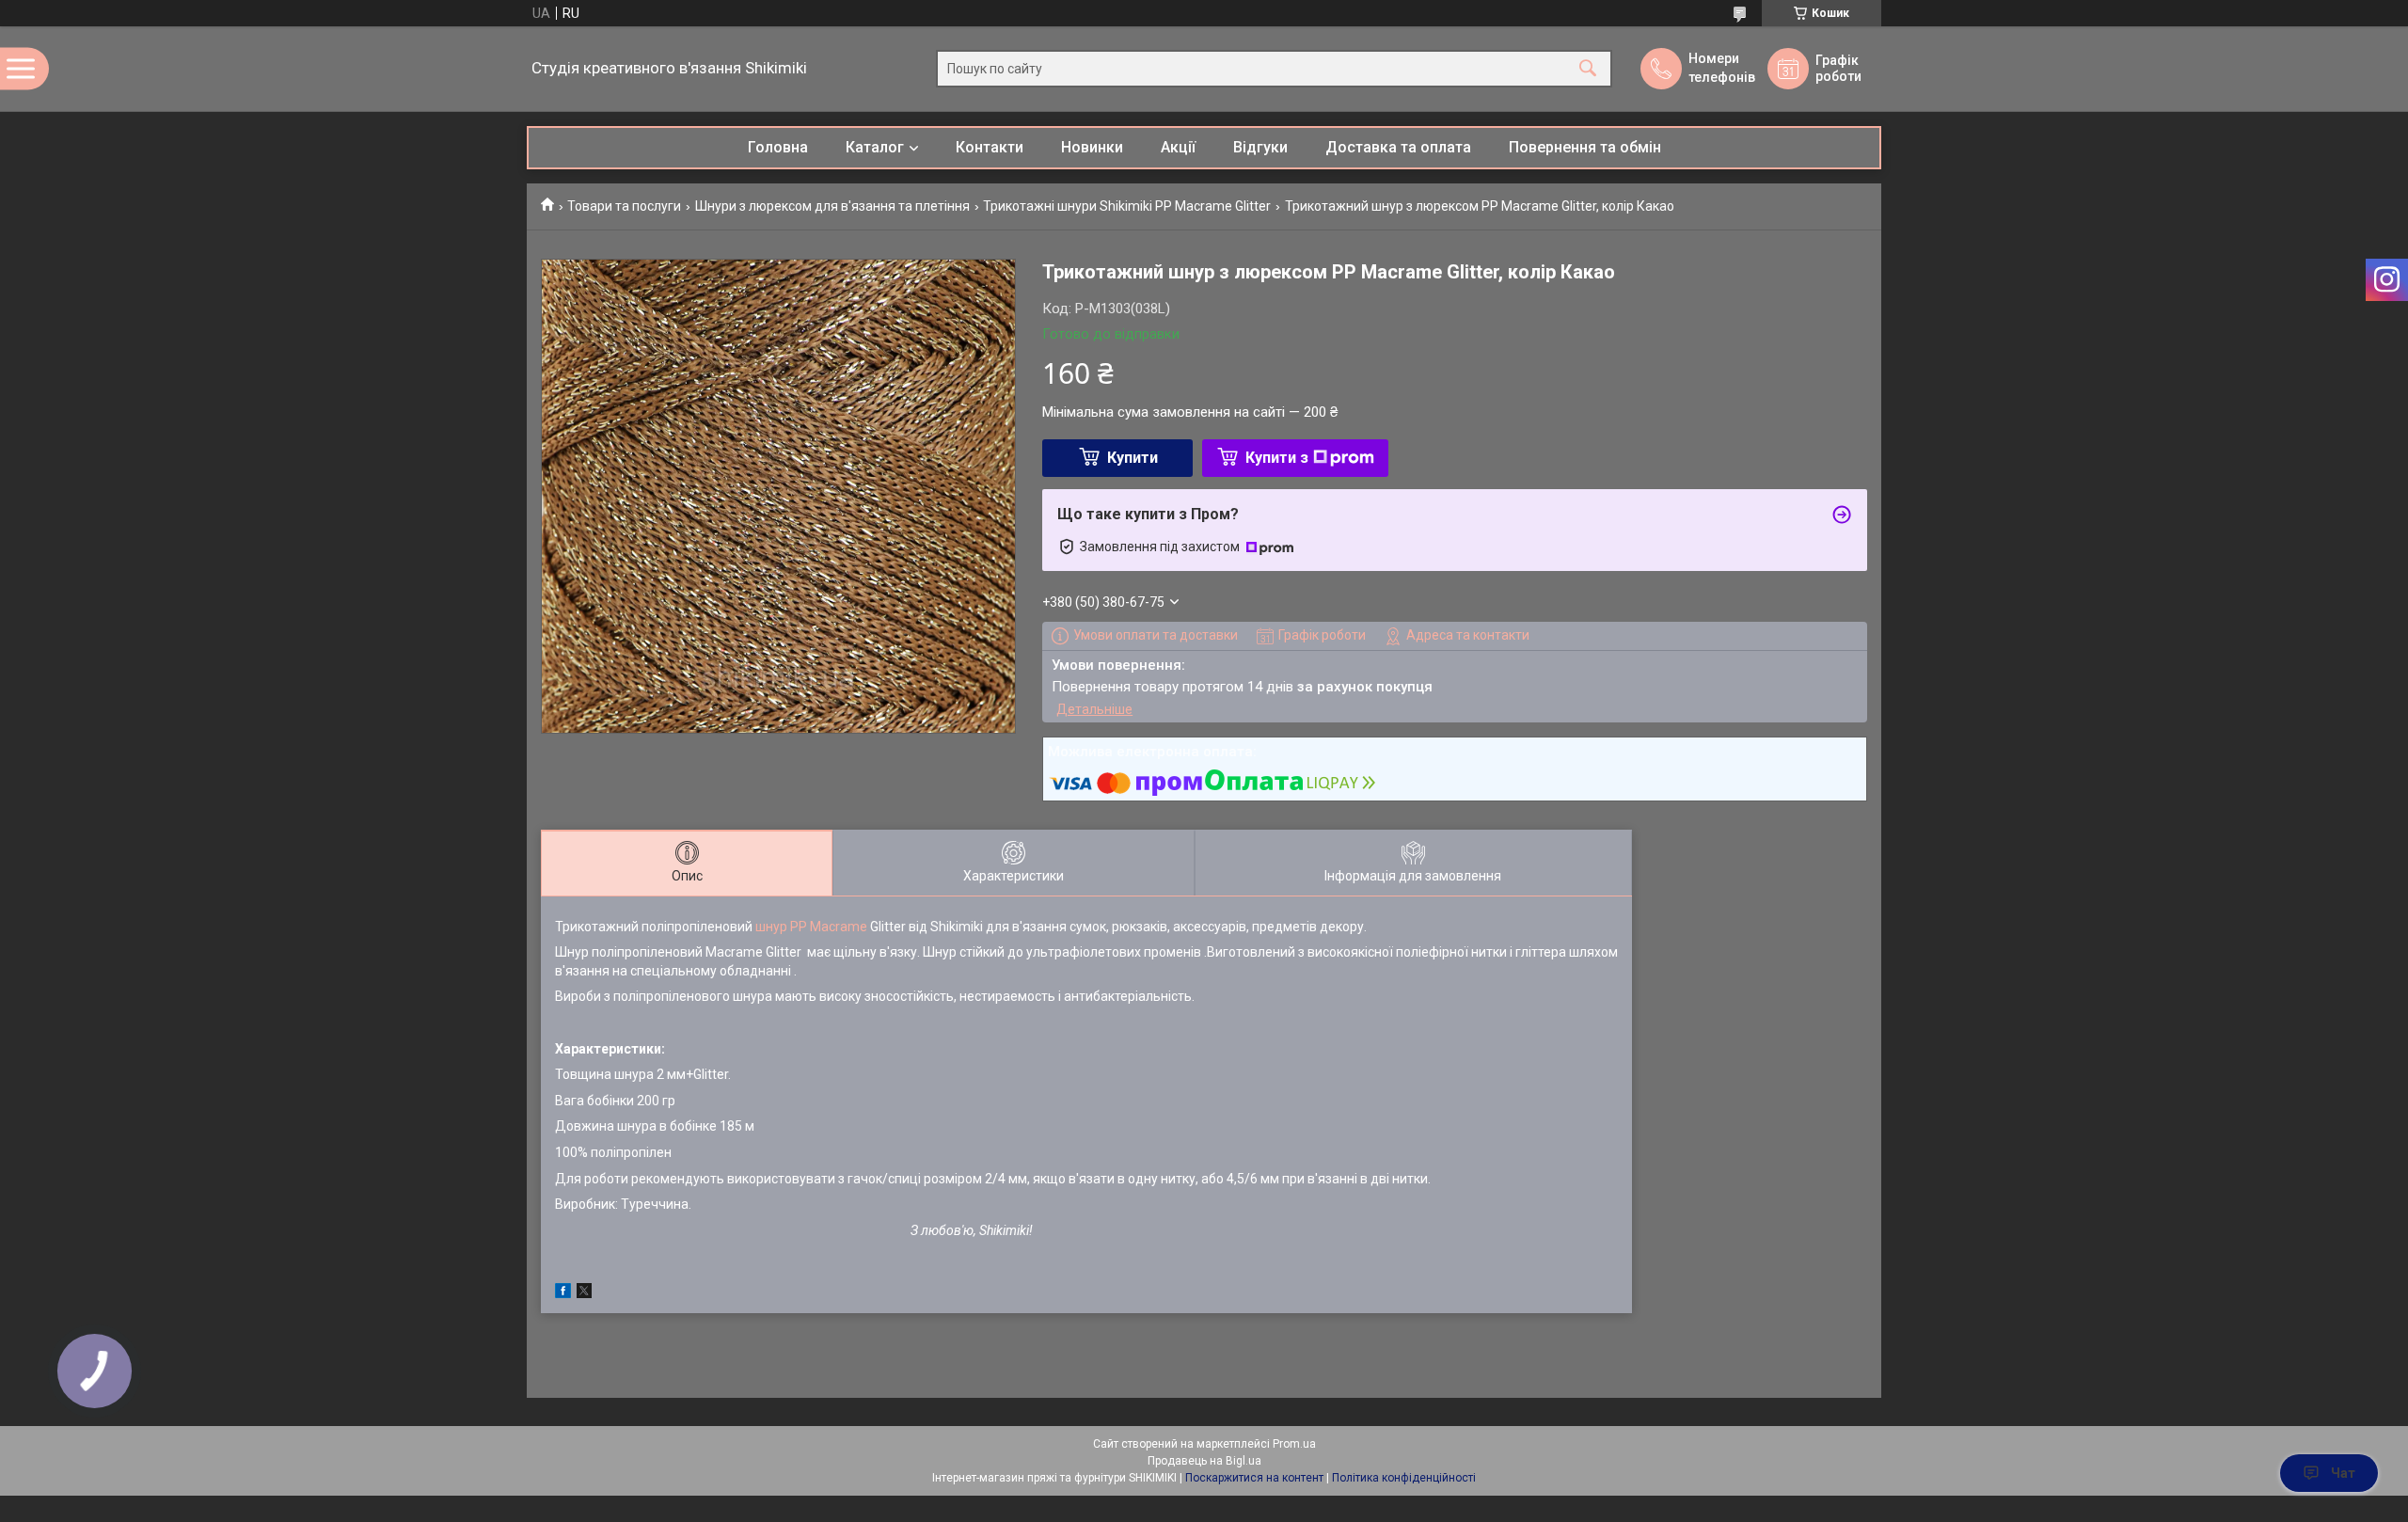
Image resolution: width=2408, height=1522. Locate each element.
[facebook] (563, 1293)
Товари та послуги (624, 206)
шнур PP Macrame (811, 927)
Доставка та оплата (1398, 147)
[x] (584, 1293)
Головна (778, 147)
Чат (2343, 1473)
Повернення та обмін (1585, 147)
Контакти (990, 147)
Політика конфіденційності (1404, 1478)
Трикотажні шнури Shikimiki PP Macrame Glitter (1127, 206)
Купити (1133, 458)
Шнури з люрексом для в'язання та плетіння (832, 206)
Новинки (1092, 147)
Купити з (1277, 458)
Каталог (875, 147)
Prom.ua (1294, 1444)
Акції (1178, 147)
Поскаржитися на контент (1254, 1478)
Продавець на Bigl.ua (1204, 1461)
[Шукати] (1588, 69)
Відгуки (1260, 147)
